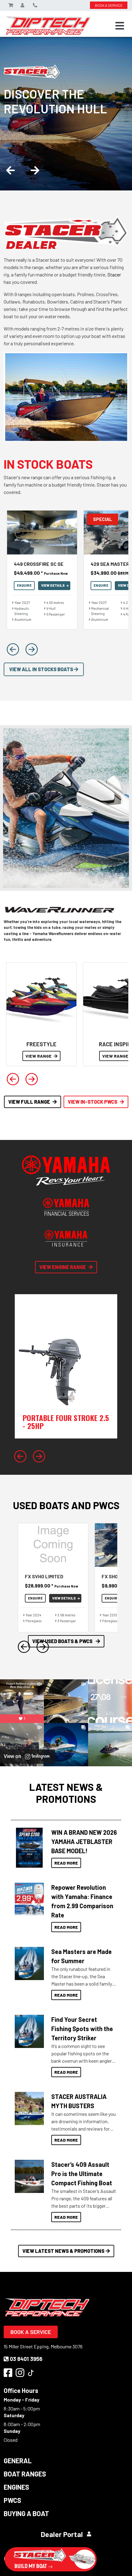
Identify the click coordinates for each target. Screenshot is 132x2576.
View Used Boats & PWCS (63, 1641)
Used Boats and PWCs (66, 1505)
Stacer (114, 274)
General (18, 2461)
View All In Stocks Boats (42, 669)
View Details (53, 585)
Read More (66, 1863)
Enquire (24, 585)
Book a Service (31, 2332)
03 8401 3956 (26, 2359)
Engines (16, 2487)
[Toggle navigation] (120, 26)
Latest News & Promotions (66, 1793)
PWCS (12, 2500)
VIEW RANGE (39, 1056)
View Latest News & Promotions (63, 2251)
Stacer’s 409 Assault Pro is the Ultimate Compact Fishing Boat (82, 2174)
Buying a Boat (26, 2513)
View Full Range (29, 1102)
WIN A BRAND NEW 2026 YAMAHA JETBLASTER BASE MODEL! (84, 1842)
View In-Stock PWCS (93, 1102)
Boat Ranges (25, 2474)
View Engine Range (63, 1267)
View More (28, 1848)
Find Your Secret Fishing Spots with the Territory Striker (82, 2029)
